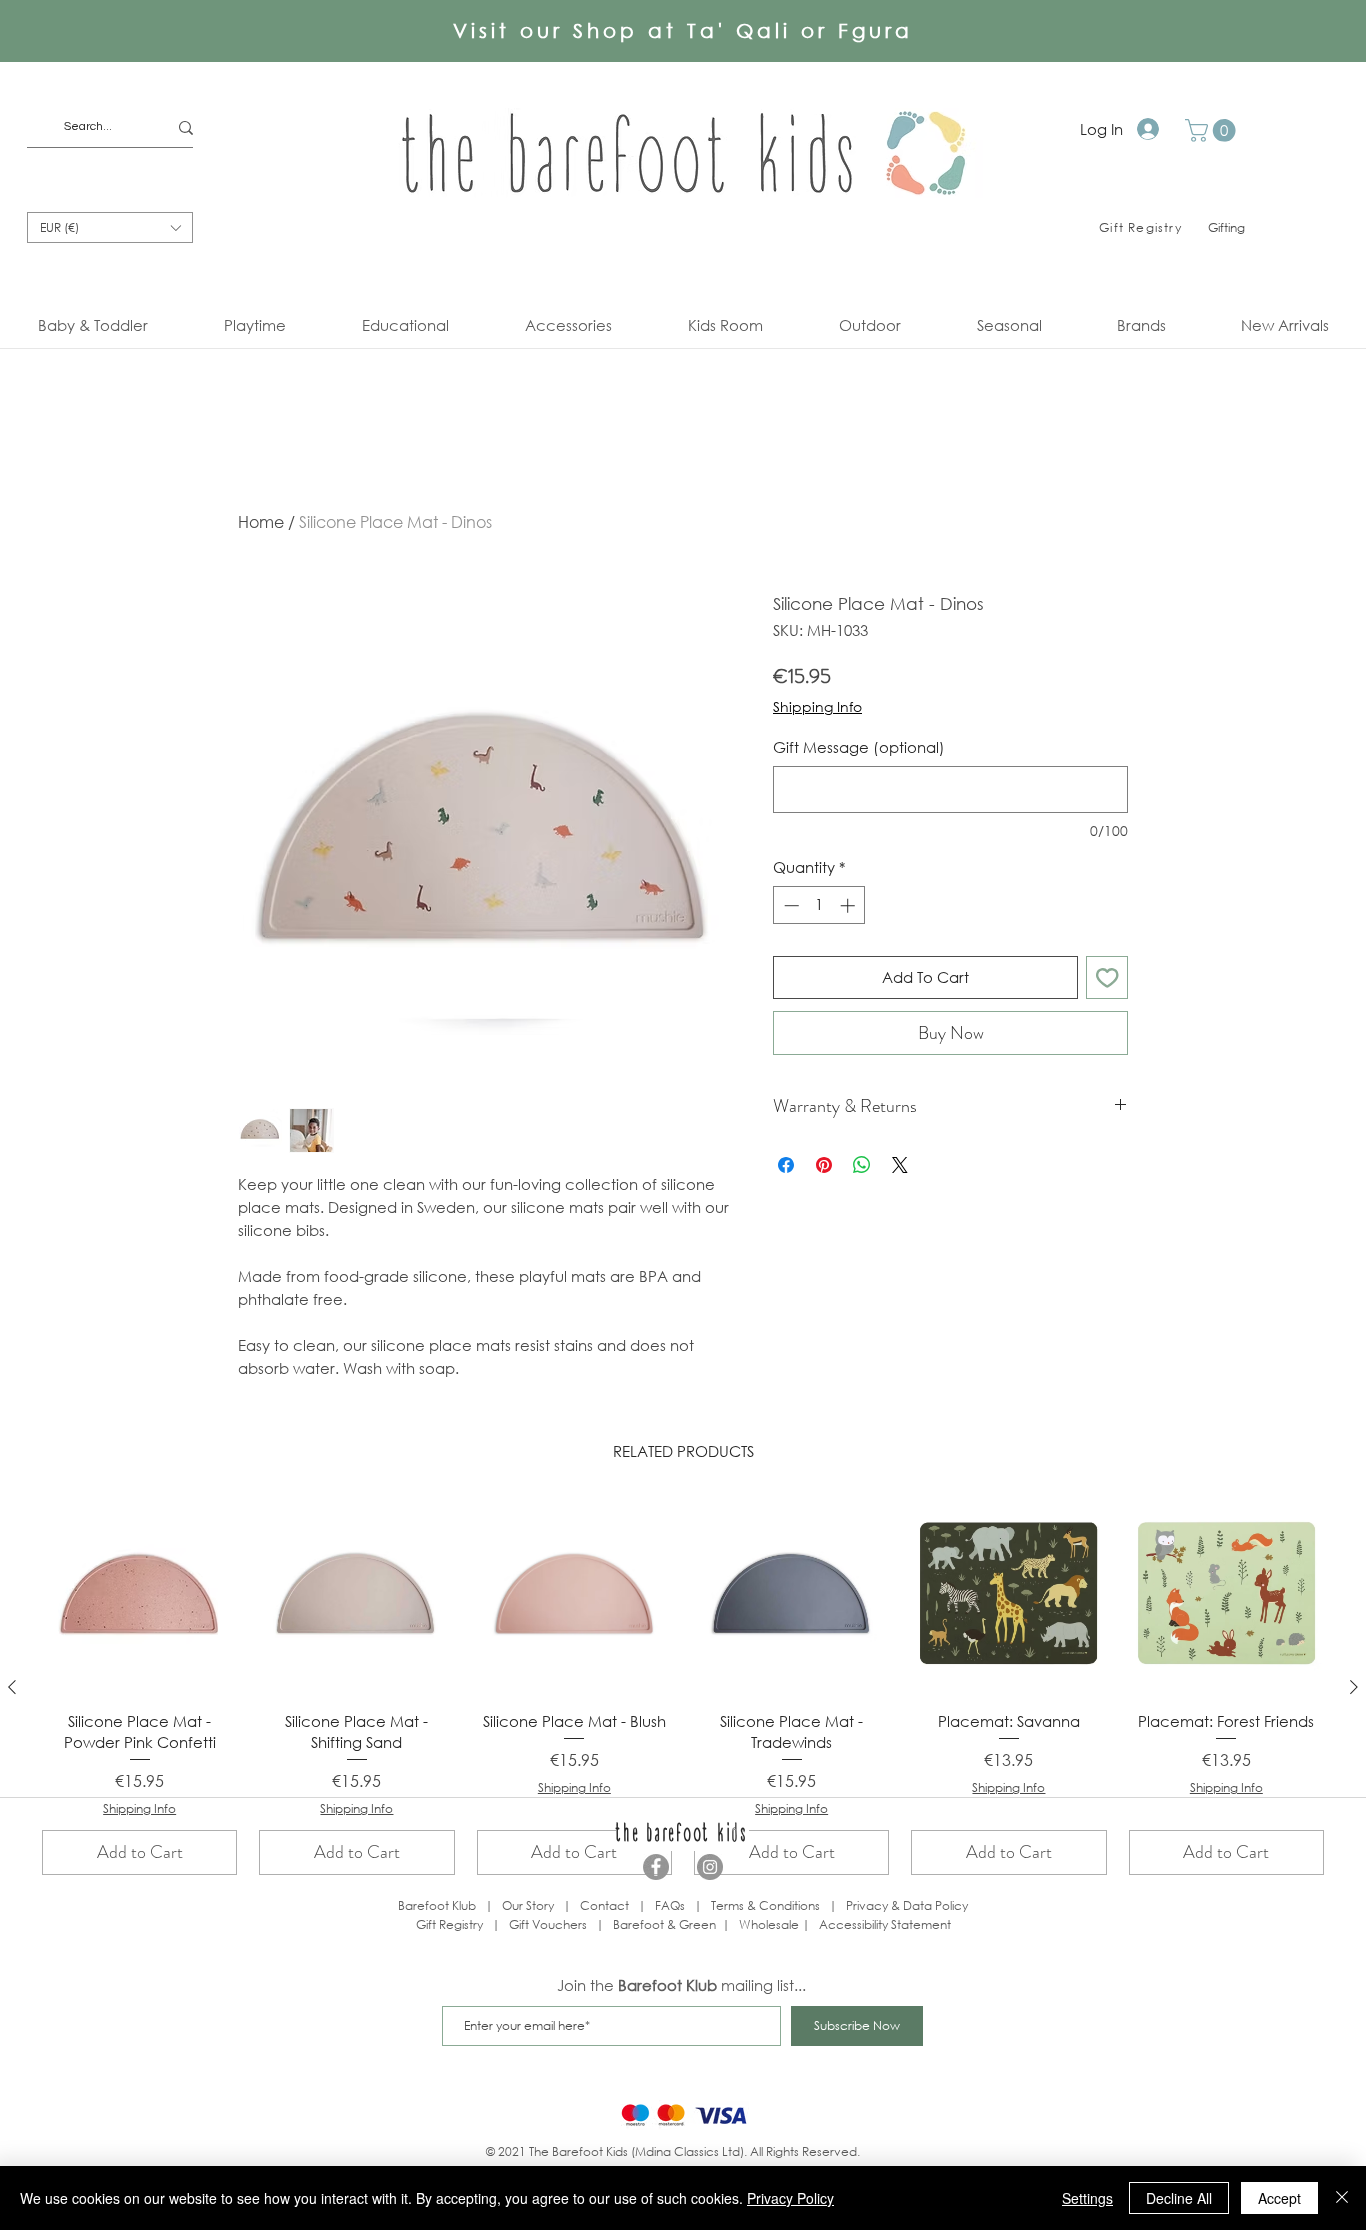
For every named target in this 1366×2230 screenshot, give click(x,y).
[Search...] (186, 127)
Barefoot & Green (664, 1924)
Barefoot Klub (437, 1905)
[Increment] (849, 905)
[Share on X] (900, 1165)
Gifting (1226, 227)
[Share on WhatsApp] (862, 1165)
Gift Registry (449, 1924)
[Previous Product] (12, 1687)
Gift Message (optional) (859, 747)
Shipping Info (817, 706)
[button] (1213, 130)
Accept (1279, 2198)
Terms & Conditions (765, 1905)
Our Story (528, 1905)
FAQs (670, 1905)
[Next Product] (1354, 1687)
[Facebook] (656, 1867)
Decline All (1179, 2198)
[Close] (1342, 2198)
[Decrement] (789, 905)
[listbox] (110, 227)
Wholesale (770, 1924)
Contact (604, 1905)
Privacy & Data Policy (907, 1905)
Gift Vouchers (548, 1924)
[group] (683, 1687)
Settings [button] (1087, 2198)
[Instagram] (710, 1867)
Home (261, 521)
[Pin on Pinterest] (824, 1165)
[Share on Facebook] (786, 1165)
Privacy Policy (790, 2198)
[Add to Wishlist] (1107, 977)
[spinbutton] (819, 905)
